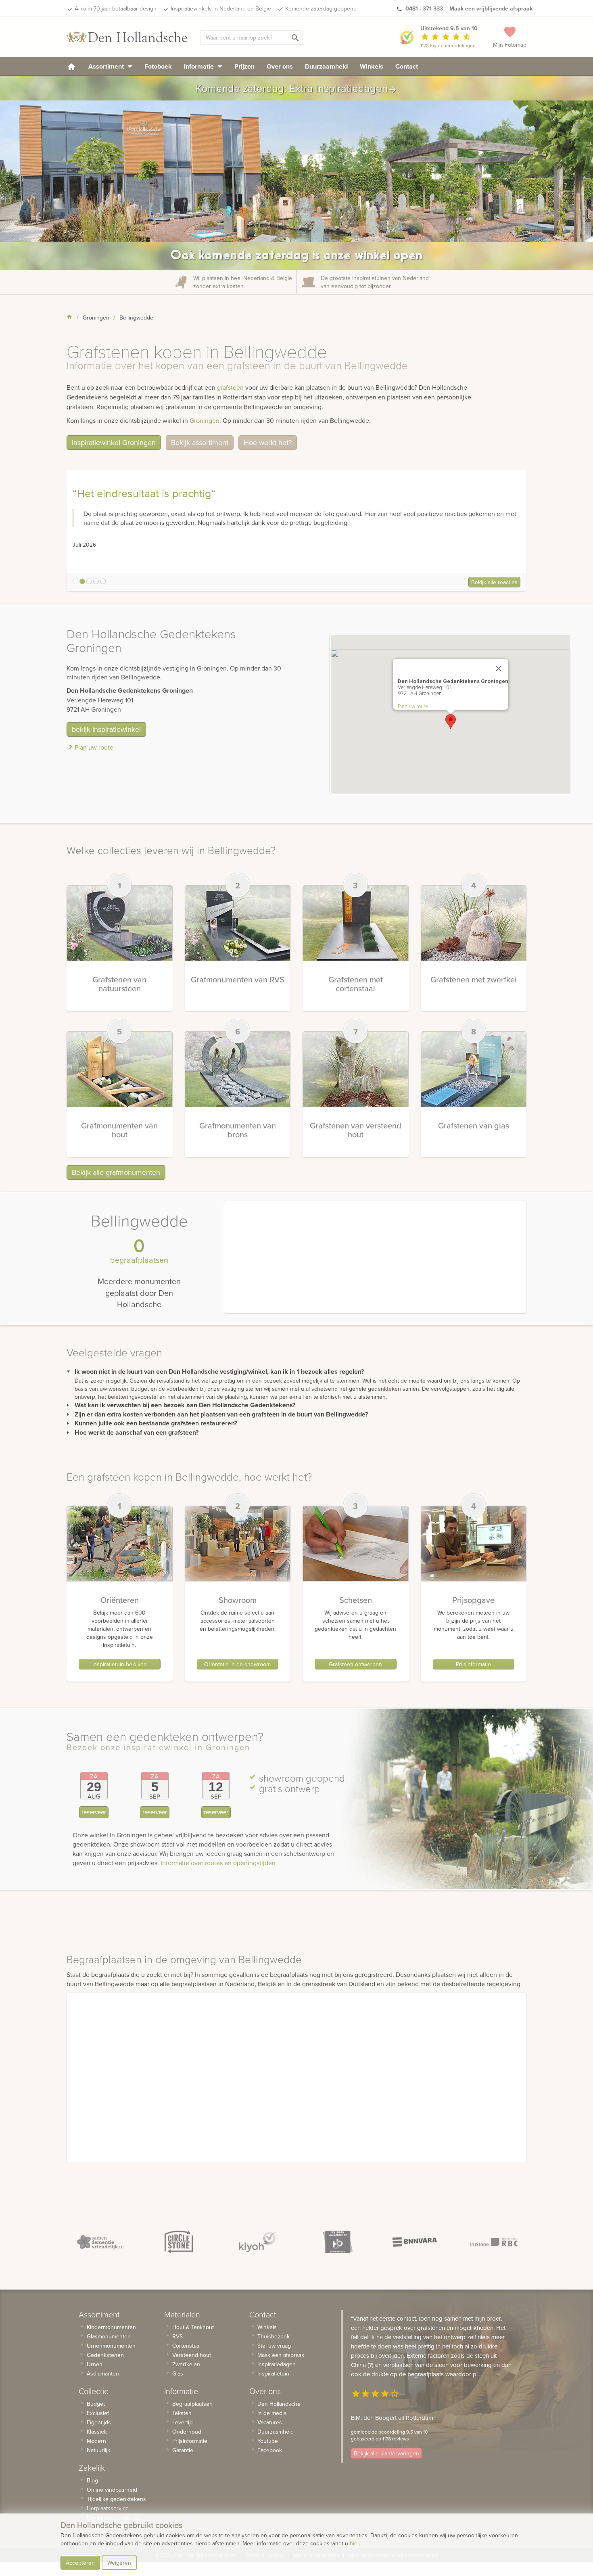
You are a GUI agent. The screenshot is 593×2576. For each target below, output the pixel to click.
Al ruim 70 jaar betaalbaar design (116, 8)
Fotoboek (158, 66)
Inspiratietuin (273, 2373)
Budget (96, 2404)
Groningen (205, 420)
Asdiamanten (103, 2373)
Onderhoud (187, 2432)
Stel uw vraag (274, 2346)
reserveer (94, 1812)
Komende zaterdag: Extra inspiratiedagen (296, 88)
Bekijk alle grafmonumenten (116, 1172)
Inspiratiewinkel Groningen (114, 442)
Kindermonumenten (111, 2327)
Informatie (200, 66)
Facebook (270, 2450)
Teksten (182, 2413)
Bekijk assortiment (200, 442)
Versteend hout (192, 2355)
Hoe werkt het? (268, 442)
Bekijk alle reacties (494, 582)
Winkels (372, 66)
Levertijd (183, 2422)
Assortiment (107, 66)
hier (354, 2543)
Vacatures (270, 2422)
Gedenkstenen (105, 2355)
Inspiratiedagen (277, 2364)
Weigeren (119, 2563)
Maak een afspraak (281, 2355)
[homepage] (71, 66)
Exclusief (98, 2413)
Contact (407, 66)
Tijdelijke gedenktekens (116, 2499)
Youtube (268, 2441)
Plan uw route (94, 747)
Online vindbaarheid (112, 2490)
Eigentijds (99, 2422)
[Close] (499, 669)
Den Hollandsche (279, 2404)
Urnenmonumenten (111, 2346)
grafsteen (230, 387)
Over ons (280, 66)
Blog (92, 2480)
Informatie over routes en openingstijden (218, 1863)
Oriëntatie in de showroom (237, 1664)
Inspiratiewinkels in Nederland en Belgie (221, 8)
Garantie (183, 2450)
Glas (178, 2373)
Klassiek (97, 2432)
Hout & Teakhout (193, 2327)
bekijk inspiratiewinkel (106, 729)
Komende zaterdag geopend (321, 8)
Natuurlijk (98, 2450)
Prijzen (244, 66)
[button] (451, 722)
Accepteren (80, 2563)
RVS (177, 2336)
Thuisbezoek (274, 2336)
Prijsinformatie (473, 1664)
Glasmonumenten (109, 2336)
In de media (272, 2413)
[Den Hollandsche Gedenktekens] (127, 37)
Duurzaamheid (326, 66)
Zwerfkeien (186, 2364)
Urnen (95, 2364)
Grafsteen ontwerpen (355, 1664)
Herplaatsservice (108, 2508)
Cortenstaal (186, 2346)
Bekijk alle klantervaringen (386, 2453)
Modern (96, 2441)
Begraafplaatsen (192, 2404)
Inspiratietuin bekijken (120, 1664)
